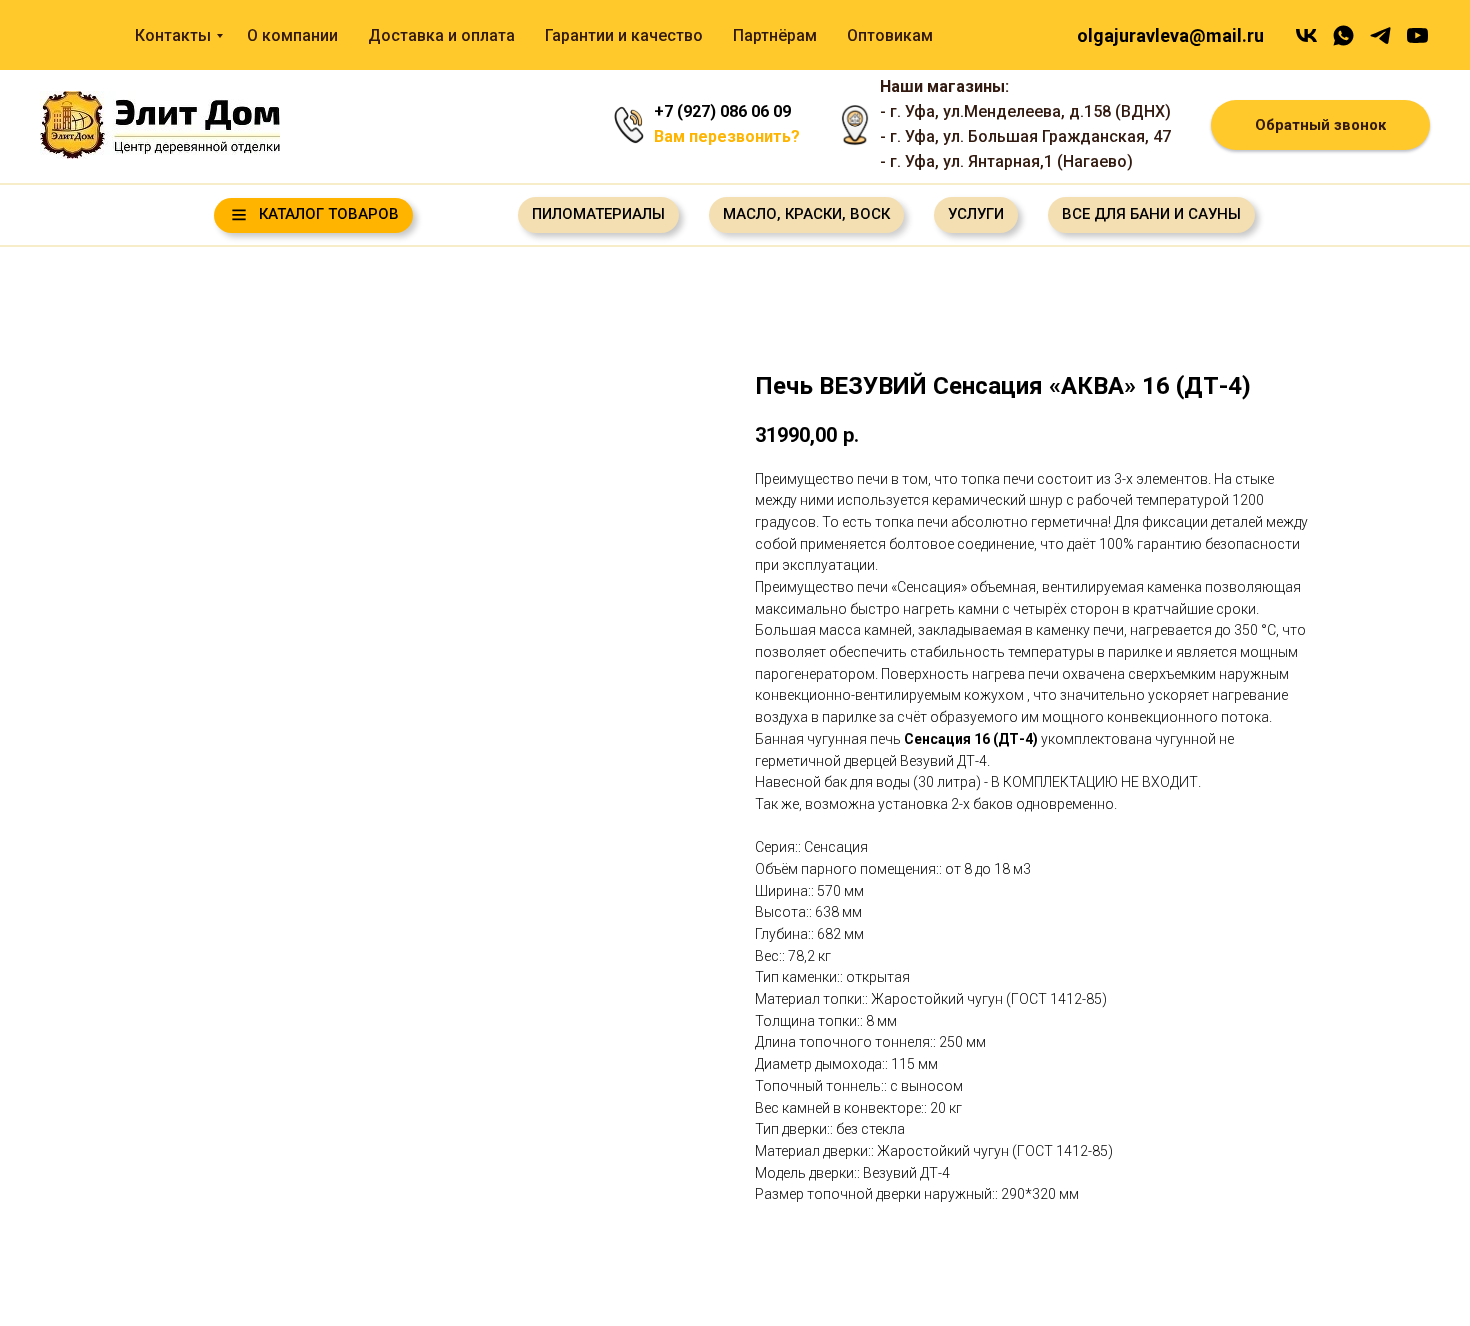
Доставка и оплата (441, 35)
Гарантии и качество (624, 35)
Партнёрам (775, 35)
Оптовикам (890, 35)
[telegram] (1380, 35)
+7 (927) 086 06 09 (722, 111)
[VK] (1306, 35)
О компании (292, 35)
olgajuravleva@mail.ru (1170, 35)
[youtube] (1417, 35)
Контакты (173, 35)
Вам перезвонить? (727, 136)
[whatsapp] (1343, 35)
